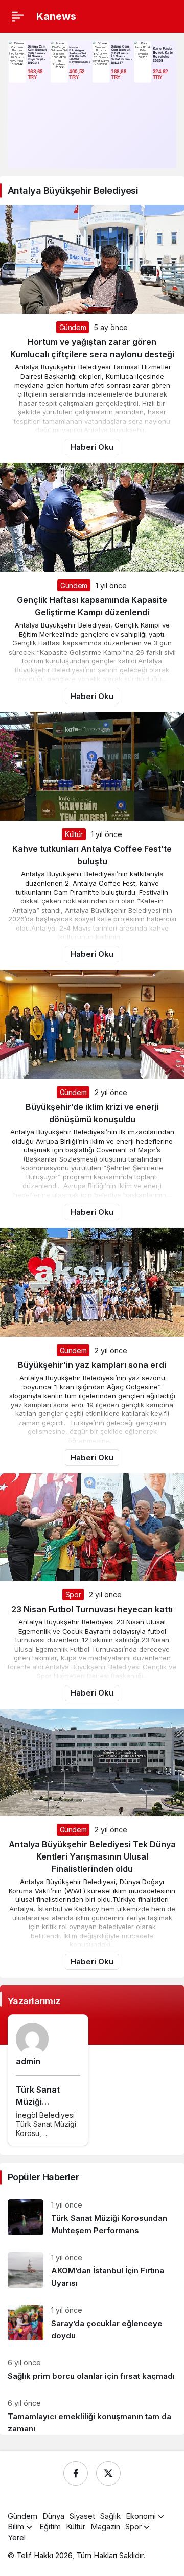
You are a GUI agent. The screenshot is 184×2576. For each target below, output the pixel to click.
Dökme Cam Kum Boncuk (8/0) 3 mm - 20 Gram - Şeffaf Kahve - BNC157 (121, 54)
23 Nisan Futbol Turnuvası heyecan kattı (92, 1609)
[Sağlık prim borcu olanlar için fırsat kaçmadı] (92, 2370)
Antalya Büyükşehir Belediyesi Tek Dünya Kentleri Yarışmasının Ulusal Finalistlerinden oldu (92, 1856)
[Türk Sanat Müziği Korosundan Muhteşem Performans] (92, 2218)
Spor (73, 1595)
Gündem (73, 327)
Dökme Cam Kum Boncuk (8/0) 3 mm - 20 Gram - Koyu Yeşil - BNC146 (37, 54)
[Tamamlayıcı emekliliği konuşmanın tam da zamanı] (92, 2412)
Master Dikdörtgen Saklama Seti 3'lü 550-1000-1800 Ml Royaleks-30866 (79, 54)
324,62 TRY (161, 74)
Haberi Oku (92, 447)
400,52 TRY (77, 74)
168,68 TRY (36, 74)
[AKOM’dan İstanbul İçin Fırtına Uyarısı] (92, 2271)
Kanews (56, 16)
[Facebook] (76, 2473)
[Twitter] (108, 2473)
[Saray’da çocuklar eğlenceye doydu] (92, 2323)
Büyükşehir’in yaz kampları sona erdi (92, 1365)
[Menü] (18, 16)
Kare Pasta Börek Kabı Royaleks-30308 (163, 54)
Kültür (74, 834)
